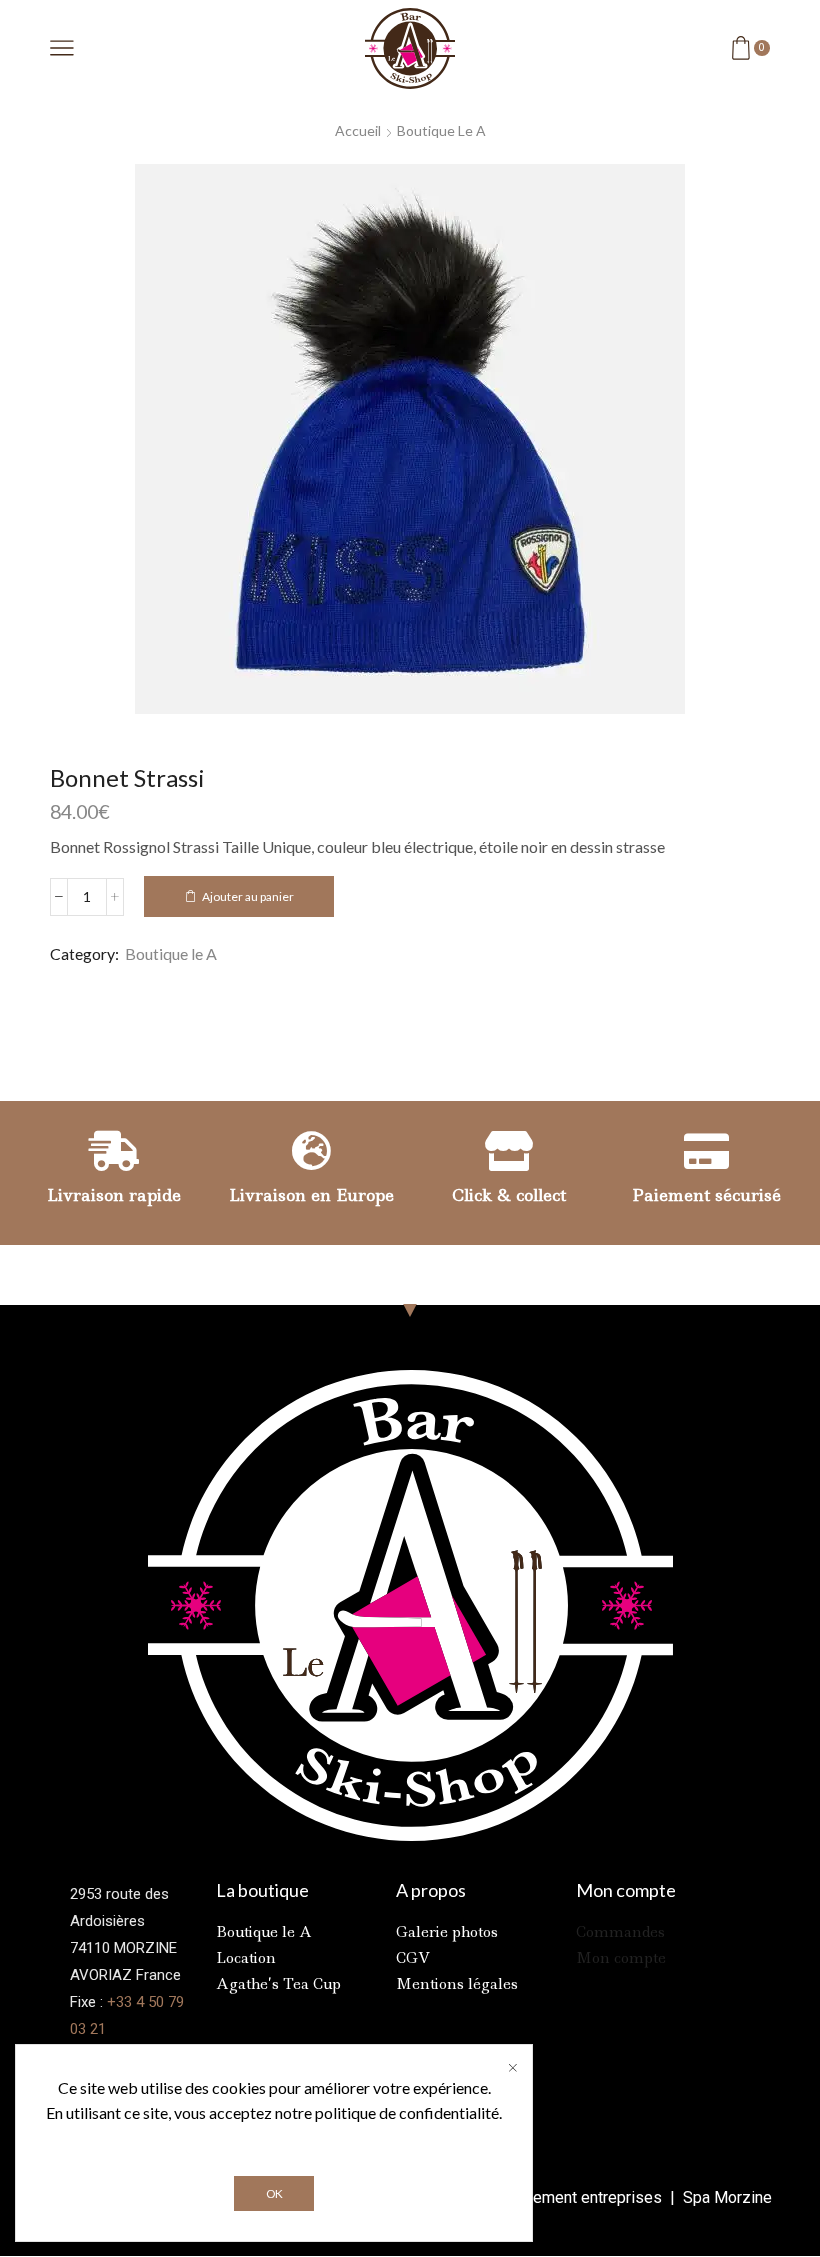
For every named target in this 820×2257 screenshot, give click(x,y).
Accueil (358, 130)
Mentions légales (457, 1984)
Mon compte (621, 1958)
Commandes (620, 1932)
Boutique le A (441, 130)
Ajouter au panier (248, 896)
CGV (413, 1958)
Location (246, 1958)
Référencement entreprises (567, 2197)
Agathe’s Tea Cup (278, 1984)
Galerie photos (447, 1932)
